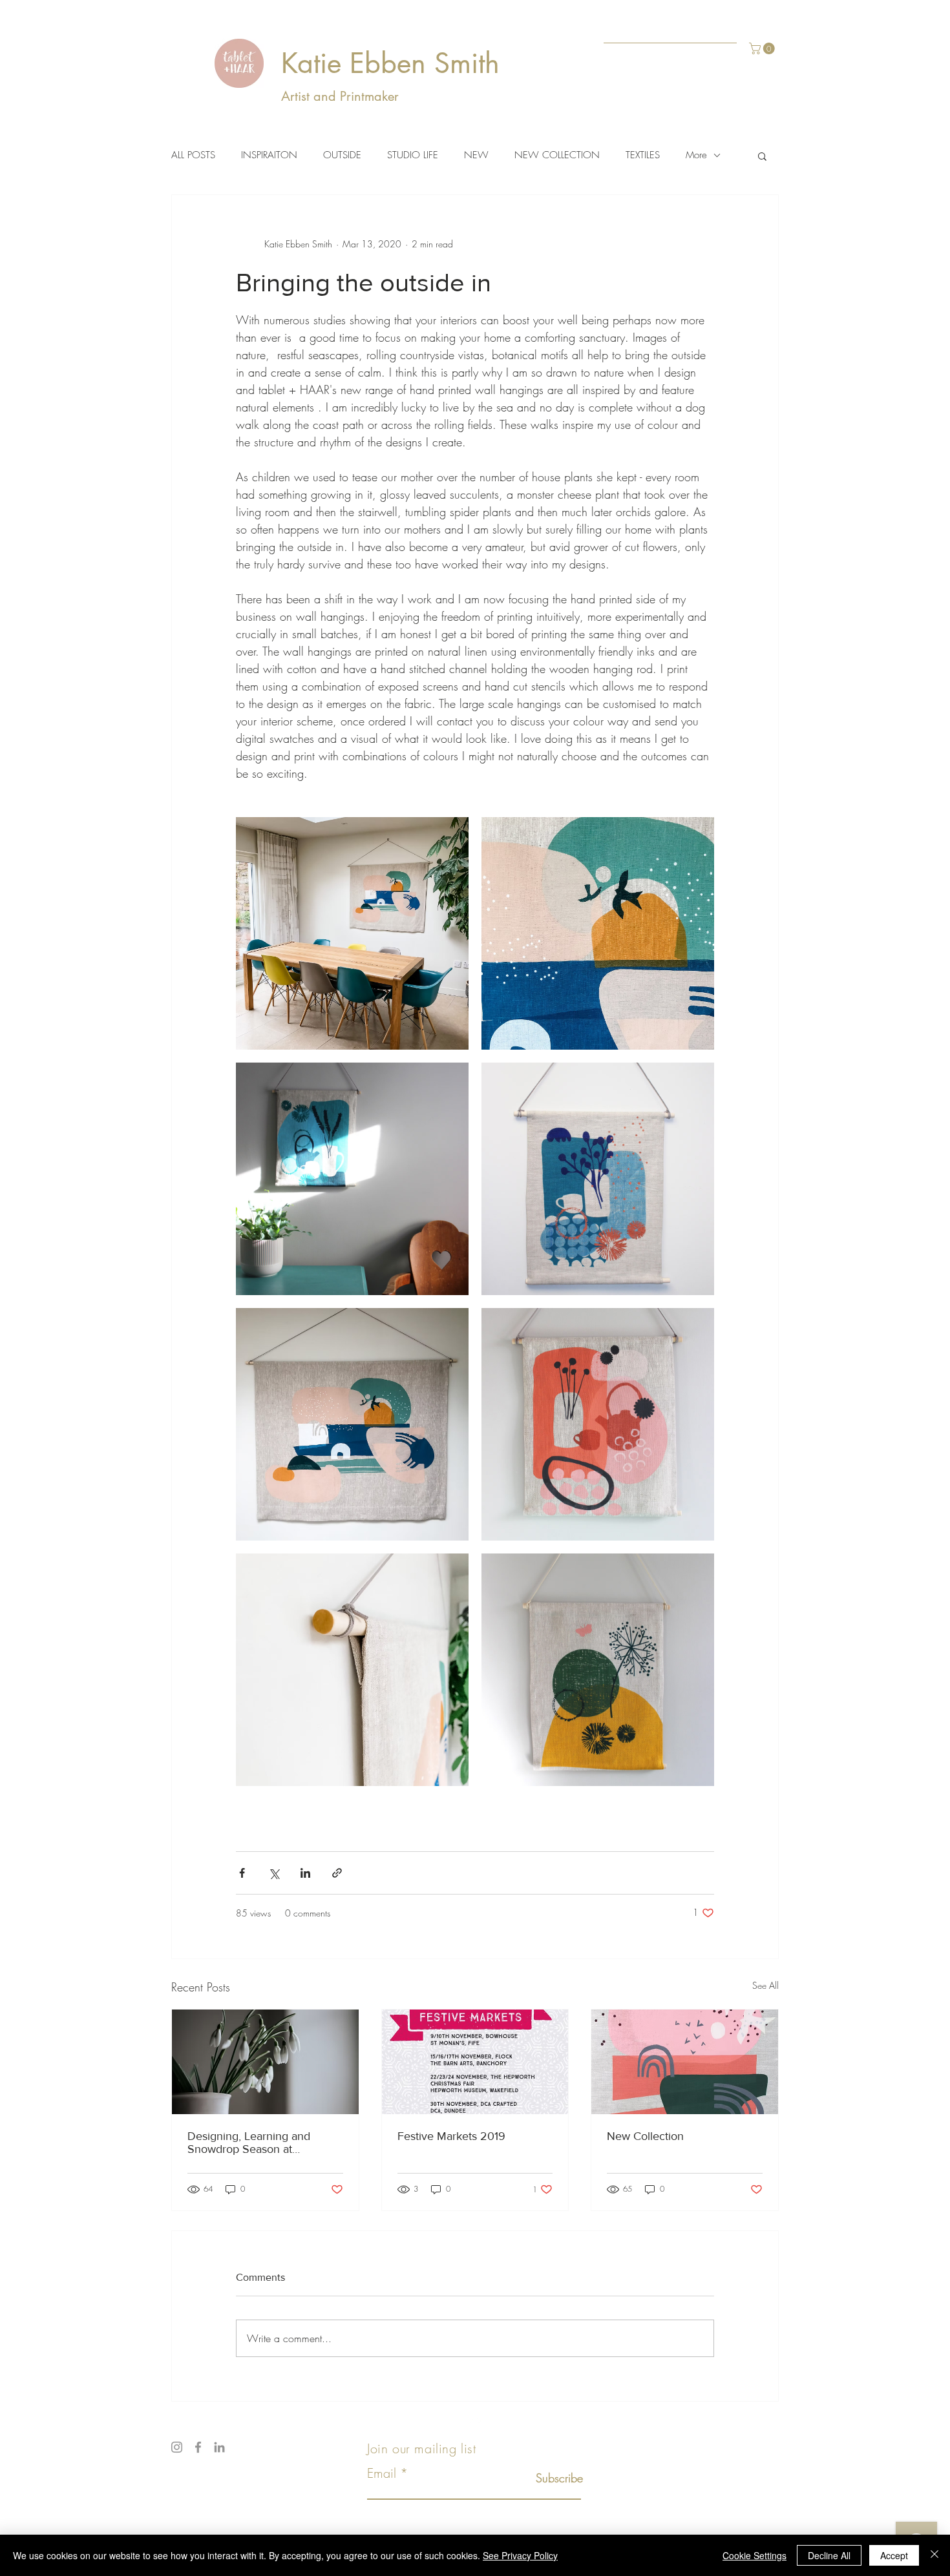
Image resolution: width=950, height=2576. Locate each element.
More (696, 155)
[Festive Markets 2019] (475, 2062)
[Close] (934, 2555)
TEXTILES (643, 155)
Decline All (829, 2555)
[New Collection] (685, 2062)
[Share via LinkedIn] (305, 1873)
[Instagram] (177, 2447)
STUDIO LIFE (413, 155)
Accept (894, 2555)
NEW (476, 155)
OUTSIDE (342, 155)
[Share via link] (337, 1873)
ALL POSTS (193, 155)
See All (765, 1985)
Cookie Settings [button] (755, 2555)
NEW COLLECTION (557, 155)
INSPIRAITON (269, 155)
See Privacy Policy (520, 2555)
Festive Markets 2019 (451, 2136)
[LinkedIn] (219, 2447)
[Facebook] (198, 2447)
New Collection (645, 2136)
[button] (763, 48)
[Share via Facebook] (242, 1873)
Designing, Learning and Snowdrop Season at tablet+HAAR (249, 2143)
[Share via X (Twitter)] (274, 1873)
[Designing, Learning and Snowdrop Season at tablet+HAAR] (265, 2062)
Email (382, 2473)
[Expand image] (352, 933)
